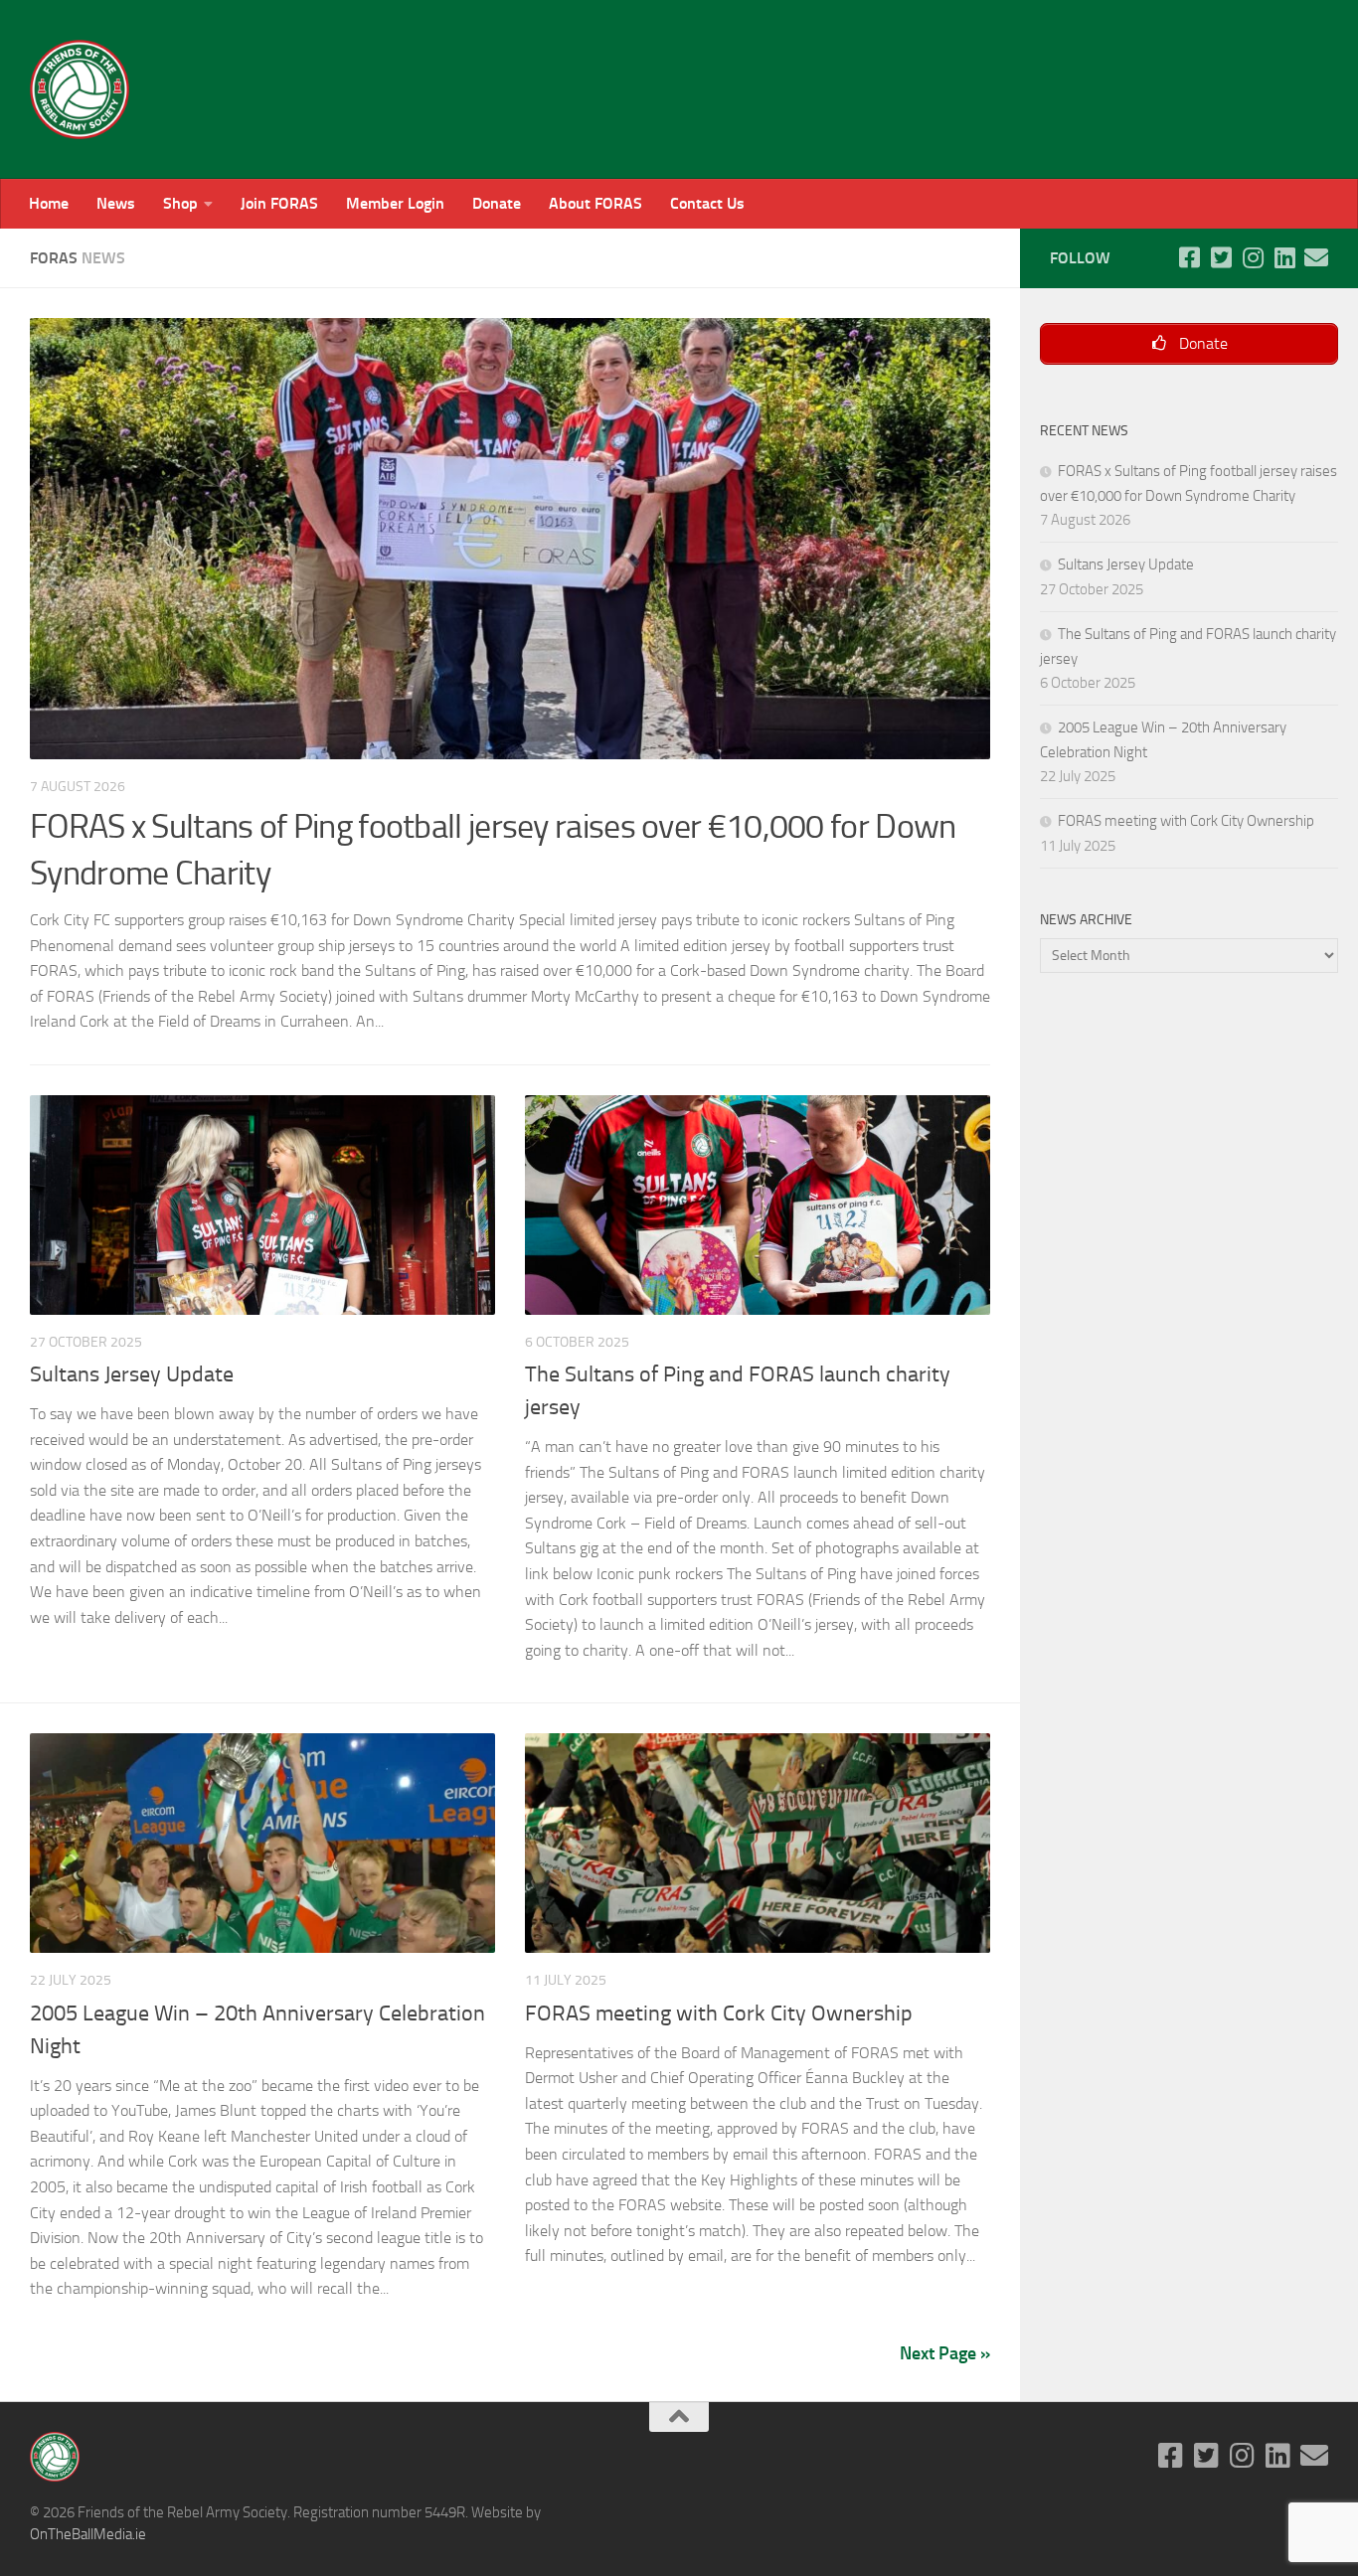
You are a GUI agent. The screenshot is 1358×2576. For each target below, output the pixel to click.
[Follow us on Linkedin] (1284, 257)
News (116, 203)
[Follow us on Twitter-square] (1221, 257)
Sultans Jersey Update (132, 1374)
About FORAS (595, 203)
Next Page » (945, 2353)
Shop (180, 203)
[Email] (1316, 257)
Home (49, 203)
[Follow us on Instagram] (1253, 257)
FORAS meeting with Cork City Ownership (719, 2013)
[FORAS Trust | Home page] (80, 89)
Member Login (395, 203)
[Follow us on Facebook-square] (1189, 257)
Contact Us (707, 203)
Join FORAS (279, 203)
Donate (497, 203)
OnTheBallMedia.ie (88, 2534)
